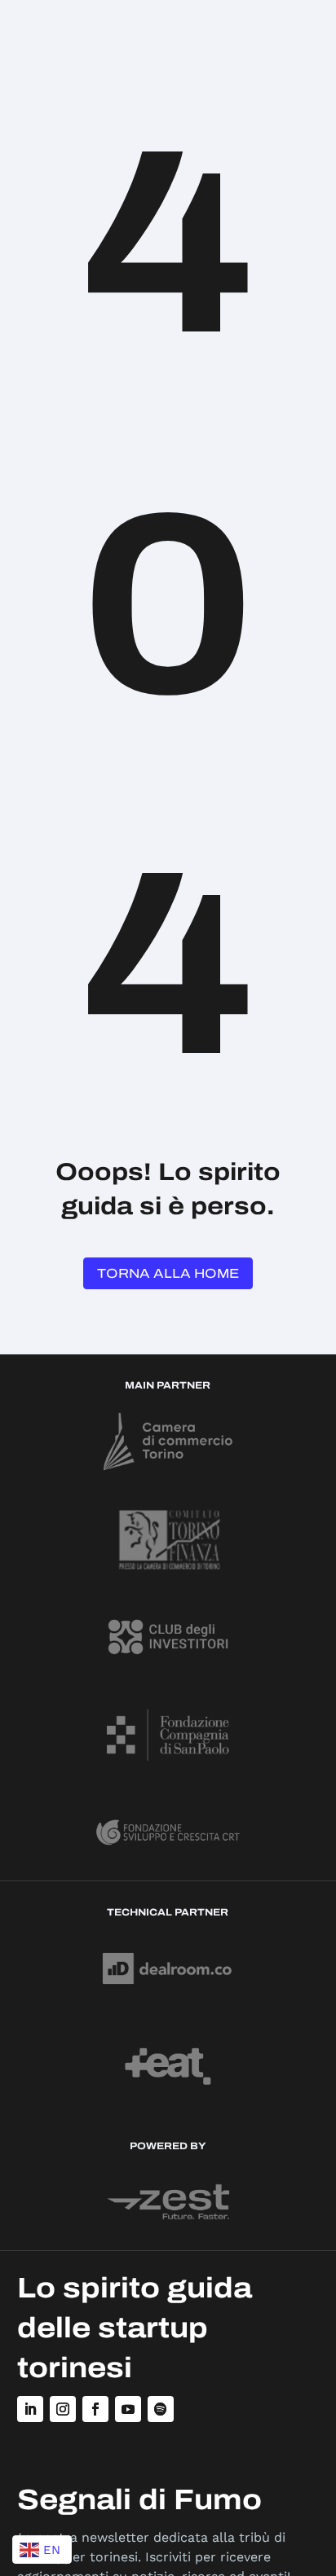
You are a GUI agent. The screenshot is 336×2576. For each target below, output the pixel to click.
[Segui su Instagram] (63, 2409)
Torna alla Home (168, 1273)
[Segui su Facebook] (95, 2409)
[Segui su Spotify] (161, 2409)
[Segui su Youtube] (128, 2409)
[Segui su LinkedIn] (30, 2409)
